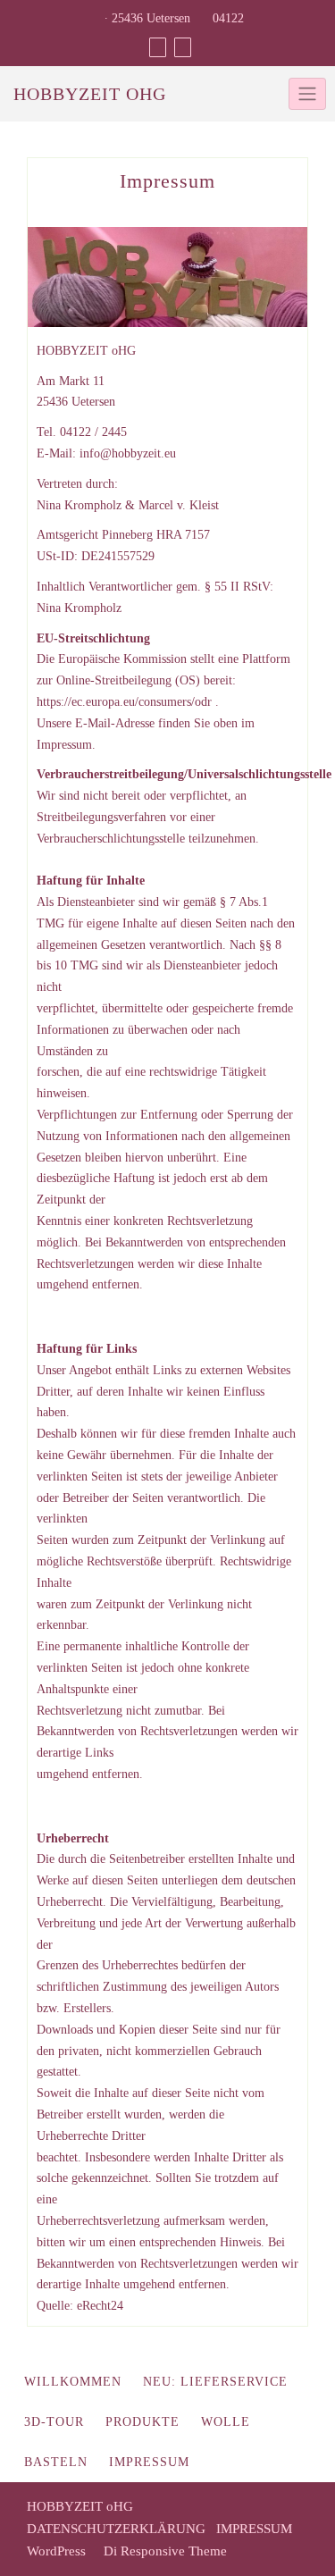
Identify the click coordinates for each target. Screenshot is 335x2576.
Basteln (56, 2462)
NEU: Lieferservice (215, 2382)
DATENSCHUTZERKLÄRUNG (116, 2529)
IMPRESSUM (254, 2529)
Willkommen (73, 2382)
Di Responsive (142, 2551)
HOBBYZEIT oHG (90, 94)
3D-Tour (54, 2422)
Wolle (226, 2422)
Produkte (142, 2422)
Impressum (149, 2462)
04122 (226, 18)
